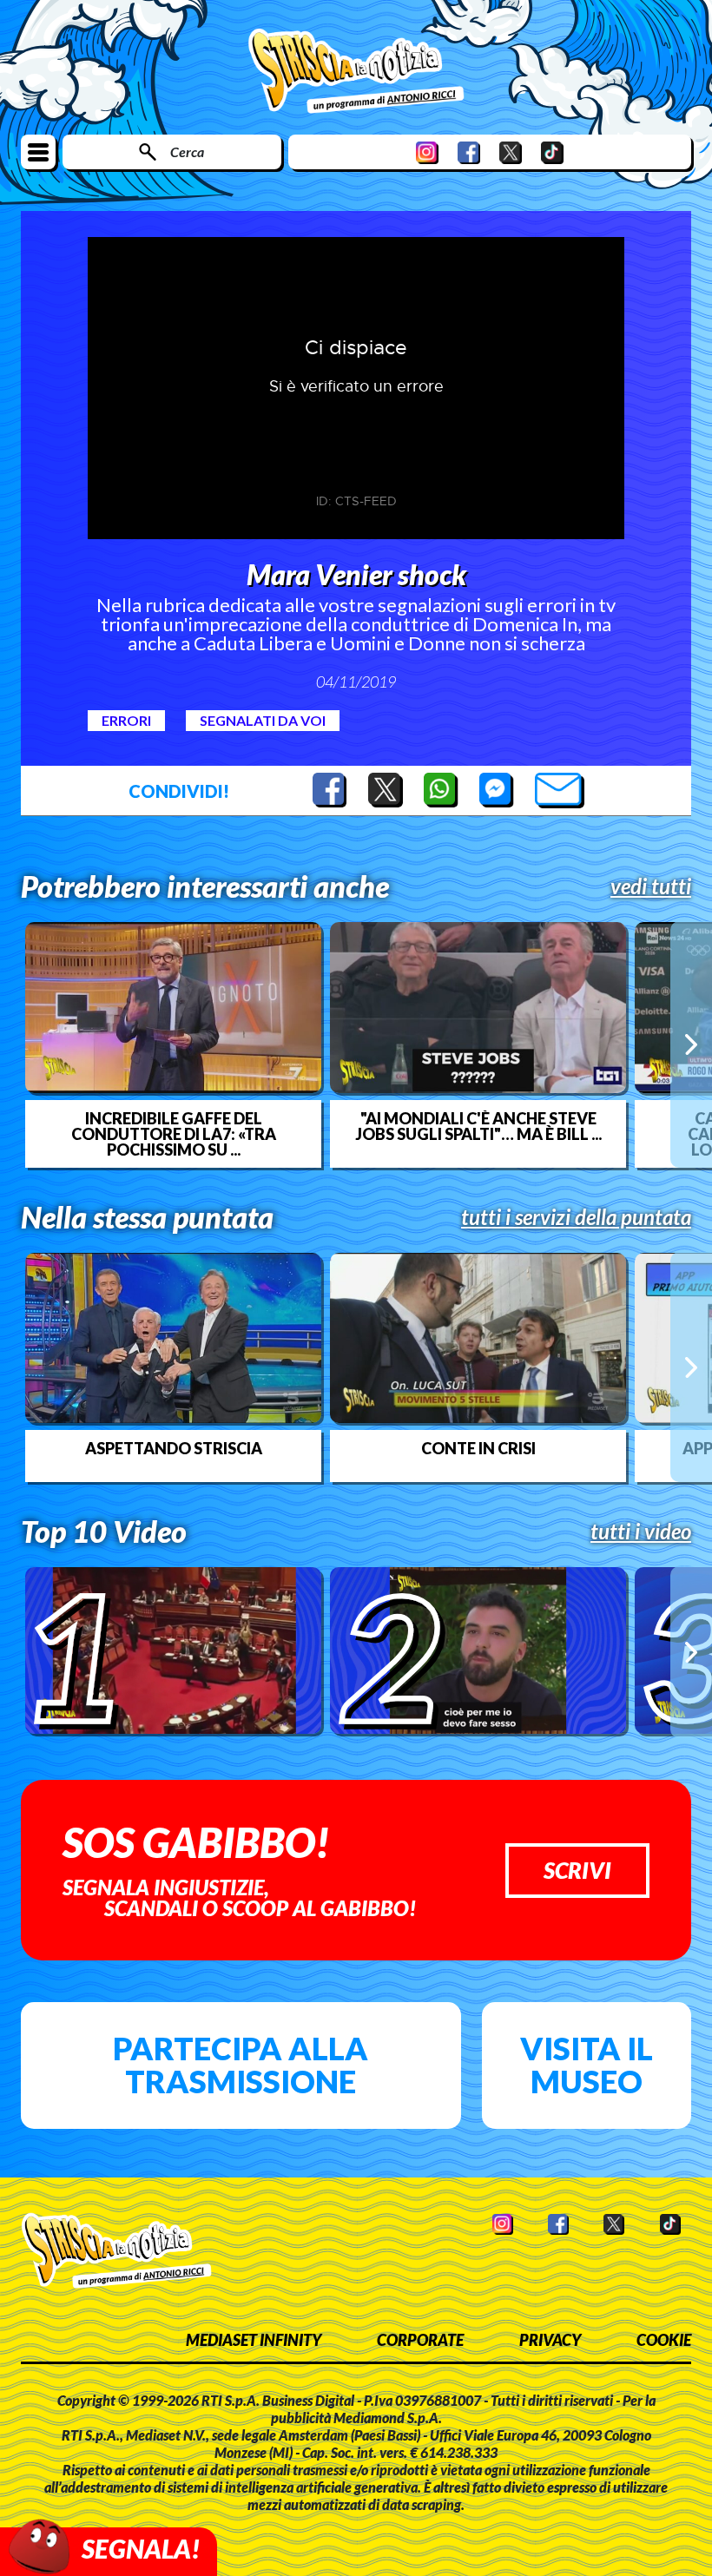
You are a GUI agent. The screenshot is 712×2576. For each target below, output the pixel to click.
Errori (126, 720)
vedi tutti (651, 886)
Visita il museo (587, 2065)
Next (691, 1044)
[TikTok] (552, 152)
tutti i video (641, 1532)
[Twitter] (511, 152)
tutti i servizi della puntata (576, 1217)
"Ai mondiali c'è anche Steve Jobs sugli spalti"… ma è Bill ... (478, 1126)
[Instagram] (427, 152)
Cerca (187, 152)
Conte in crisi (478, 1448)
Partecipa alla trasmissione (241, 2065)
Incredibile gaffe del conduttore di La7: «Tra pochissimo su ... (174, 1134)
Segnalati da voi (263, 720)
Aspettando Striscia (174, 1448)
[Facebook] (469, 152)
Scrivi (577, 1870)
